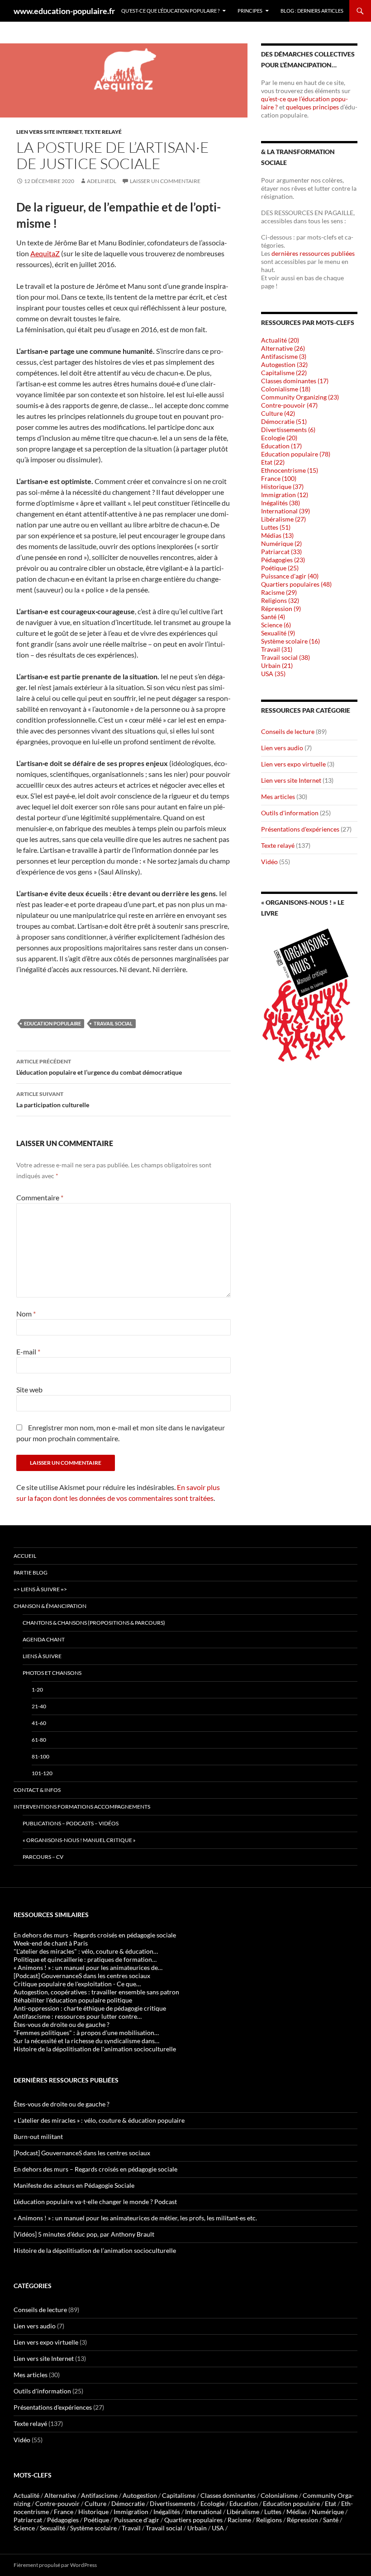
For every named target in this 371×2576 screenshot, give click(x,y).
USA (218, 2528)
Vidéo (269, 862)
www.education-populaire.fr (64, 11)
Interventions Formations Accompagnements (82, 1807)
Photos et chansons (52, 1673)
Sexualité (52, 2528)
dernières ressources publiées (313, 253)
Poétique (96, 2520)
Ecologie (212, 2503)
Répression (302, 2520)
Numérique (328, 2512)
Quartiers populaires (193, 2520)
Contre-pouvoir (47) (289, 405)
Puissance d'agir (137, 2520)
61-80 (39, 1740)
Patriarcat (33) (281, 552)
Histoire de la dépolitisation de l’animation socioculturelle (95, 2250)
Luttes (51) (276, 527)
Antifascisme (99, 2495)
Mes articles (278, 797)
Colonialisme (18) (286, 389)
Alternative (60, 2495)
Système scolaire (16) (290, 641)
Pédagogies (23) (283, 560)
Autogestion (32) (284, 364)
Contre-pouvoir (57, 2503)
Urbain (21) (277, 665)
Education (244, 2503)
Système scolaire (93, 2528)
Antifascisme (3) (284, 356)
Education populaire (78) (296, 454)
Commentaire (40, 1197)
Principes (250, 11)
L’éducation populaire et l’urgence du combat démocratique (99, 1067)
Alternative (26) (283, 348)
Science (24, 2528)
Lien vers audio (282, 748)
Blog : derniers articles (312, 11)
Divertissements (173, 2503)
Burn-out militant (38, 2136)
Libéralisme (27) (283, 519)
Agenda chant (44, 1639)
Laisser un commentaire (165, 181)
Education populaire (52, 1023)
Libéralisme (243, 2512)
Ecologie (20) (279, 438)
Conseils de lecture (288, 731)
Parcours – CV (43, 1857)
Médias (297, 2512)
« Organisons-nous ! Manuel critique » (79, 1840)
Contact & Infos (37, 1790)
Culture (95, 2503)
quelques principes (313, 107)
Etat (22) (273, 462)
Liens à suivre (42, 1656)
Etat (331, 2503)
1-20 (37, 1690)
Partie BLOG (31, 1572)
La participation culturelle (53, 1100)
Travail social (113, 1023)
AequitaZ (45, 253)
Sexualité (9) (278, 633)
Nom (26, 1314)
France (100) (279, 478)
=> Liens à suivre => (40, 1589)
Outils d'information (290, 813)
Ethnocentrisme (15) (290, 470)
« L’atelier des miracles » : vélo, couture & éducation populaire (99, 2120)
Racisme (239, 2520)
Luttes (273, 2512)
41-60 (39, 1723)
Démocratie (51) (284, 421)
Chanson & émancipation (50, 1606)
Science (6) (276, 625)
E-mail (28, 1351)
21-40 (39, 1706)
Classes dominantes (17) (295, 381)
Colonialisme (279, 2495)
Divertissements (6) (288, 430)
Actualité (26, 2495)
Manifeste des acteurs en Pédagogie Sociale (74, 2185)
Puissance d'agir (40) (290, 576)
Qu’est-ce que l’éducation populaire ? (170, 11)
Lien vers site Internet (49, 132)
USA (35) (273, 674)
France (64, 2512)
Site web (29, 1389)
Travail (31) (277, 649)
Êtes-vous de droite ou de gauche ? (62, 2104)
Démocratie (128, 2503)
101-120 (42, 1773)
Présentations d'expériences (300, 829)
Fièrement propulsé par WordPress (55, 2565)
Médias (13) (277, 535)
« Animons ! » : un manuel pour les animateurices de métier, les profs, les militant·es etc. (135, 2218)
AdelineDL (102, 181)
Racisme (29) (279, 592)
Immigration (131, 2512)
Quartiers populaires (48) (296, 584)
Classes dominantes (228, 2495)
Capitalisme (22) (284, 373)
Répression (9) (281, 609)
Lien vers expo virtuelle (293, 764)
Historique (93, 2512)
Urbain (197, 2528)
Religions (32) (280, 600)
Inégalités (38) (281, 503)
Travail (131, 2528)
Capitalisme (179, 2495)
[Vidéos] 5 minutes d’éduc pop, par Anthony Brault (84, 2234)
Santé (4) (273, 617)
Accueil (25, 1556)
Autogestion (140, 2495)
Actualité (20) (280, 340)
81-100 (40, 1756)
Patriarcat (28, 2520)
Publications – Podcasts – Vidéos (71, 1823)
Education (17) (281, 446)
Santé (331, 2520)
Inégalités (167, 2512)
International (203, 2512)
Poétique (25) (280, 568)
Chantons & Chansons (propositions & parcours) (94, 1623)
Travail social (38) (285, 657)
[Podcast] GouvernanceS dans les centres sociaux (82, 2153)
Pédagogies (63, 2520)
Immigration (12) (285, 495)
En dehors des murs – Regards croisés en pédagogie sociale (95, 2169)
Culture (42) (278, 413)
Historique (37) (282, 487)
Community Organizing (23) (300, 397)
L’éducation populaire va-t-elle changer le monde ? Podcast (95, 2202)
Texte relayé (103, 132)
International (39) (285, 511)
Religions (269, 2520)
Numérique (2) (281, 543)
